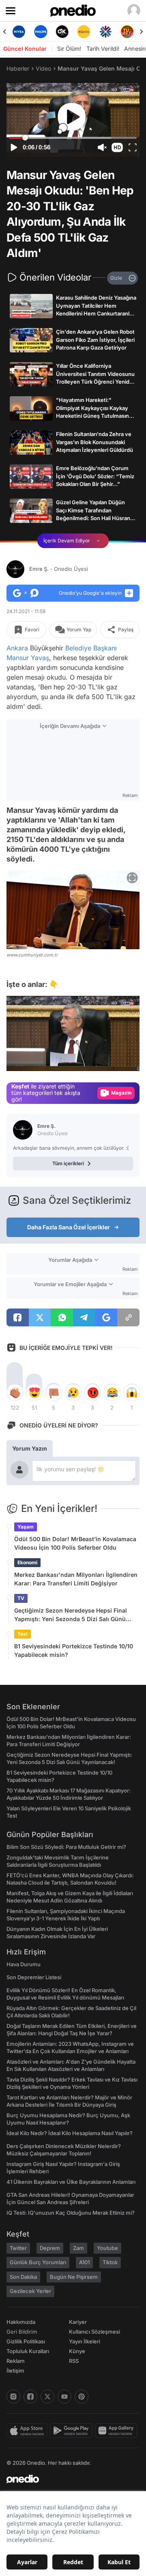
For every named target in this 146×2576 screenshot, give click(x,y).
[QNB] (105, 32)
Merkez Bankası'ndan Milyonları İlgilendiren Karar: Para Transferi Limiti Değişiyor (76, 1579)
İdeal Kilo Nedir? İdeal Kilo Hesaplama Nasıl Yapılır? (70, 2133)
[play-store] (72, 2431)
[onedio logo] (68, 2479)
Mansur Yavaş (28, 658)
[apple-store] (28, 2431)
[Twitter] (47, 2397)
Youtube (107, 2248)
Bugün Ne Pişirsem (74, 2277)
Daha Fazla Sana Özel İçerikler (69, 1227)
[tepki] (15, 1393)
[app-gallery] (117, 2431)
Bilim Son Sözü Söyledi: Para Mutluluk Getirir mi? (66, 1847)
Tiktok (110, 2262)
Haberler (18, 68)
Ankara (17, 648)
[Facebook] (30, 2397)
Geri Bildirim (22, 2332)
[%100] (84, 32)
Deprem (50, 2248)
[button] (117, 147)
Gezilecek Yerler (30, 2291)
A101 (84, 2262)
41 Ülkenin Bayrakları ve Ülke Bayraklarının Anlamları (71, 2182)
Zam (78, 2248)
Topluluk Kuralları (28, 2351)
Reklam (16, 2361)
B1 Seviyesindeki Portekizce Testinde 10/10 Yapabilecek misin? (74, 1650)
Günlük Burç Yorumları (38, 2262)
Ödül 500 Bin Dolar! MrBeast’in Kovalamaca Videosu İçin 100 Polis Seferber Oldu (75, 1543)
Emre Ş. (59, 569)
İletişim (15, 2371)
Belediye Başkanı (91, 648)
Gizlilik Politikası (26, 2341)
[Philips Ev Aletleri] (40, 32)
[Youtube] (64, 2397)
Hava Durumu (24, 1964)
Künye (77, 2351)
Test (23, 1634)
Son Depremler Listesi (34, 1977)
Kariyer (78, 2322)
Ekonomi (27, 1562)
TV (21, 1598)
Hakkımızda (21, 2322)
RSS (74, 2361)
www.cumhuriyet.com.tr (32, 954)
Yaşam (26, 1527)
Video (43, 68)
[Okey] (62, 32)
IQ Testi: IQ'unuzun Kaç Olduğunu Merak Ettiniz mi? (71, 2213)
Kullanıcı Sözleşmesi (94, 2332)
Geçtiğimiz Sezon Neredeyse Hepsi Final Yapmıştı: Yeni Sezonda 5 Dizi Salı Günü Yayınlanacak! (71, 1615)
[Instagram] (13, 2397)
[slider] (73, 138)
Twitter (18, 2248)
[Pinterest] (82, 2397)
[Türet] (127, 32)
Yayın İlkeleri (85, 2341)
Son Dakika (23, 2277)
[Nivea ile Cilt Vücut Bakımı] (19, 32)
